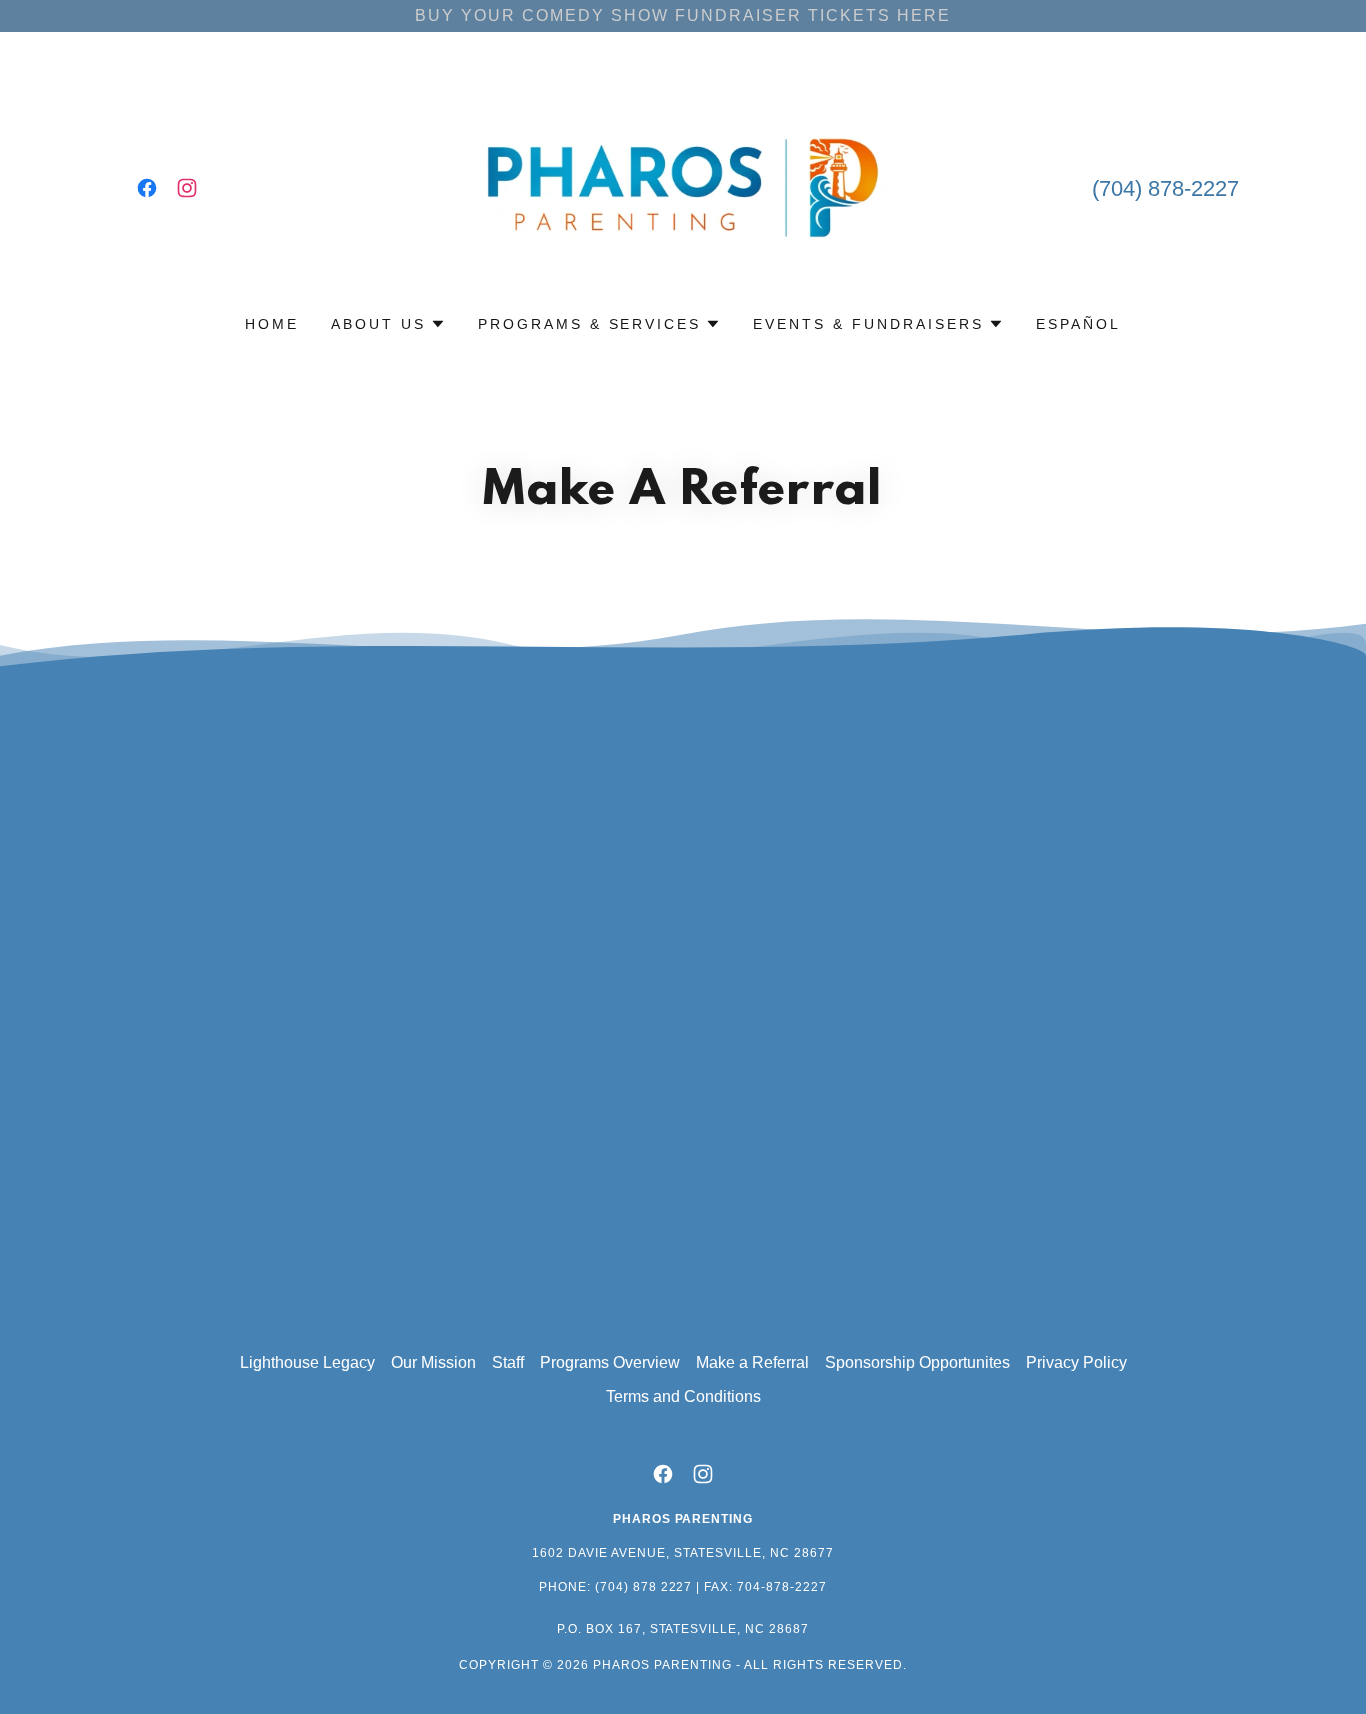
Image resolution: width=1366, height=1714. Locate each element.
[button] (388, 324)
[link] (147, 188)
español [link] (1078, 324)
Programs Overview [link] (610, 1362)
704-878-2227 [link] (782, 1587)
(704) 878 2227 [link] (644, 1587)
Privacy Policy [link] (1076, 1362)
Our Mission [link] (433, 1362)
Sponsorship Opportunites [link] (917, 1362)
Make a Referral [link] (752, 1362)
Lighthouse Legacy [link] (307, 1362)
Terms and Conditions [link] (683, 1396)
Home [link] (272, 324)
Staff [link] (508, 1362)
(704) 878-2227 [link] (1165, 188)
